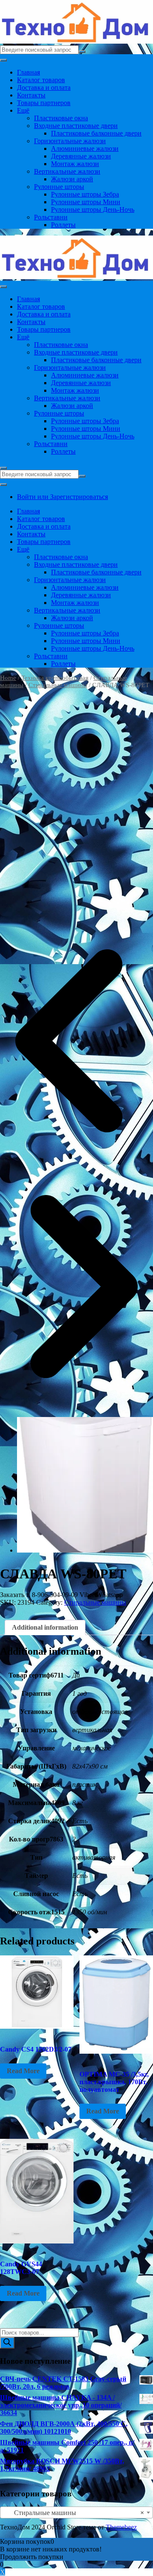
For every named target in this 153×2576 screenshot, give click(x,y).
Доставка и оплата (44, 87)
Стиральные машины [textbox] (74, 2513)
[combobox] (76, 2512)
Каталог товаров (41, 80)
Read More (23, 2071)
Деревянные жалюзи (81, 156)
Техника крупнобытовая (55, 678)
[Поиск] (7, 2343)
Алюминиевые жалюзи (85, 148)
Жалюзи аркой (72, 179)
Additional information (45, 1627)
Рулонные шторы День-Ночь (93, 209)
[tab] (45, 1628)
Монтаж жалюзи (75, 164)
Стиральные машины (58, 685)
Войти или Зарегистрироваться (62, 497)
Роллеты (63, 225)
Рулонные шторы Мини (86, 202)
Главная (28, 72)
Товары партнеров (44, 103)
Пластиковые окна (61, 118)
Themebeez (121, 2527)
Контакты (31, 95)
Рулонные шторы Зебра (85, 194)
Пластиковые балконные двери (96, 133)
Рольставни (51, 217)
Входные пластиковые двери (76, 126)
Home (8, 678)
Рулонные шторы (59, 187)
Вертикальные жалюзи (67, 171)
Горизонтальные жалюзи (70, 141)
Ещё (23, 110)
